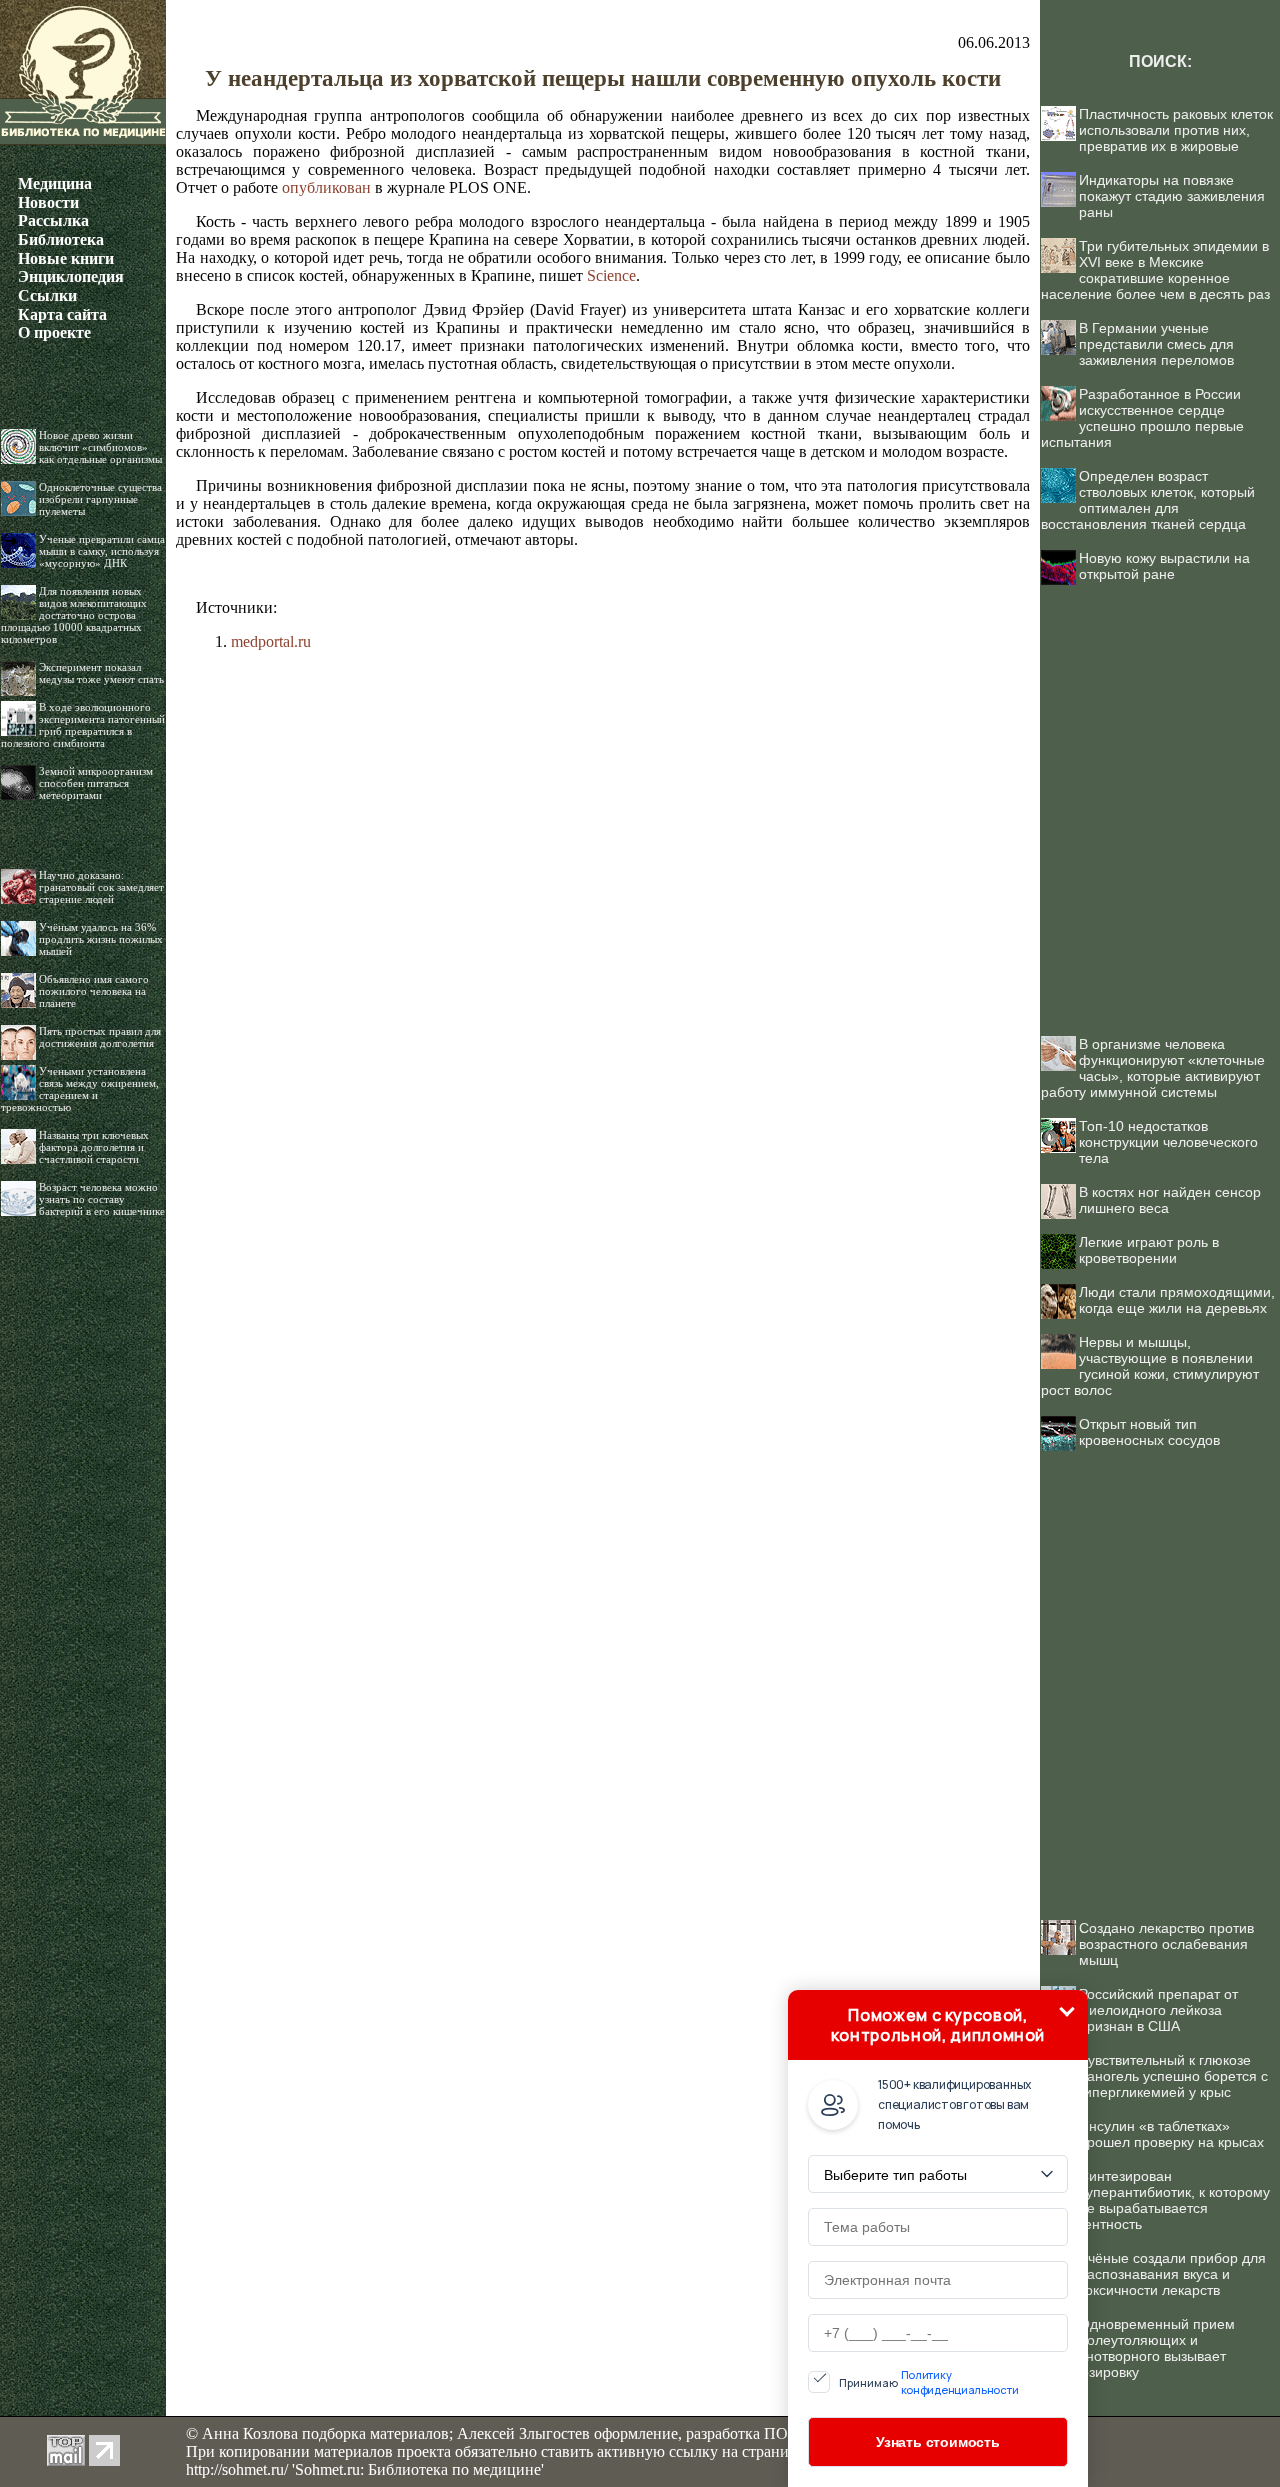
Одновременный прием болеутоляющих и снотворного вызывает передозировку (1138, 2348)
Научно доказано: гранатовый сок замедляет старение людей (101, 887)
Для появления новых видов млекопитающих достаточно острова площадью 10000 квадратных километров (74, 615)
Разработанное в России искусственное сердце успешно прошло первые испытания (1142, 418)
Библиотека (61, 239)
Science (611, 275)
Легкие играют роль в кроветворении (1149, 1250)
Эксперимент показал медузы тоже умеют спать (101, 673)
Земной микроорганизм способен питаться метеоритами (96, 783)
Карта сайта (62, 314)
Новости (48, 202)
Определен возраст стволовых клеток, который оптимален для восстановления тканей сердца (1148, 500)
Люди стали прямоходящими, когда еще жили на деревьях (1177, 1300)
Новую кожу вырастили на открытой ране (1164, 566)
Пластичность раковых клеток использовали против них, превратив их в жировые (1176, 130)
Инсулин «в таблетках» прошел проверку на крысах (1171, 2134)
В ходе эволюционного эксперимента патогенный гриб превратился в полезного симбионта (83, 725)
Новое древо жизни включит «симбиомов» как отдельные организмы (100, 447)
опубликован (326, 187)
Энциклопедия (71, 276)
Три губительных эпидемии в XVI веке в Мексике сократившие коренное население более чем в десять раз (1155, 270)
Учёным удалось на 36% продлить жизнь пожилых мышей (101, 939)
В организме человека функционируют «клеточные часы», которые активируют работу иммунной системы (1153, 1068)
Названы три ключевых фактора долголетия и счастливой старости (94, 1147)
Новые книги (66, 258)
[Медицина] (83, 139)
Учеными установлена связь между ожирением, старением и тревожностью (80, 1089)
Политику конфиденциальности (960, 2382)
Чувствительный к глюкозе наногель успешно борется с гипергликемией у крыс (1173, 2076)
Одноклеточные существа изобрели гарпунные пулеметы (100, 499)
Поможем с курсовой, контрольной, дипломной (938, 2025)
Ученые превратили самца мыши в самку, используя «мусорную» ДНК (102, 551)
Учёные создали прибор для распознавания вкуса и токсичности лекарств (1172, 2274)
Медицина (55, 183)
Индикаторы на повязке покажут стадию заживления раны (1172, 196)
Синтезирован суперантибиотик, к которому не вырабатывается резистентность (1155, 2200)
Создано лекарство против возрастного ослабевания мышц (1166, 1944)
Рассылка (53, 220)
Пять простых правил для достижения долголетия (100, 1037)
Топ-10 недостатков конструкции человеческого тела (1168, 1142)
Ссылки (47, 295)
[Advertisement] (1160, 800)
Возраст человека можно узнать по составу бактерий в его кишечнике (102, 1199)
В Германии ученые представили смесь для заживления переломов (1156, 344)
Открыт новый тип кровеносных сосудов (1149, 1432)
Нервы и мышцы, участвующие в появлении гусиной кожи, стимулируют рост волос (1150, 1366)
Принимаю (929, 2382)
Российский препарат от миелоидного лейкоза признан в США (1158, 2010)
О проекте (54, 332)
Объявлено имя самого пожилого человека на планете (94, 991)
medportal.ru (271, 641)
